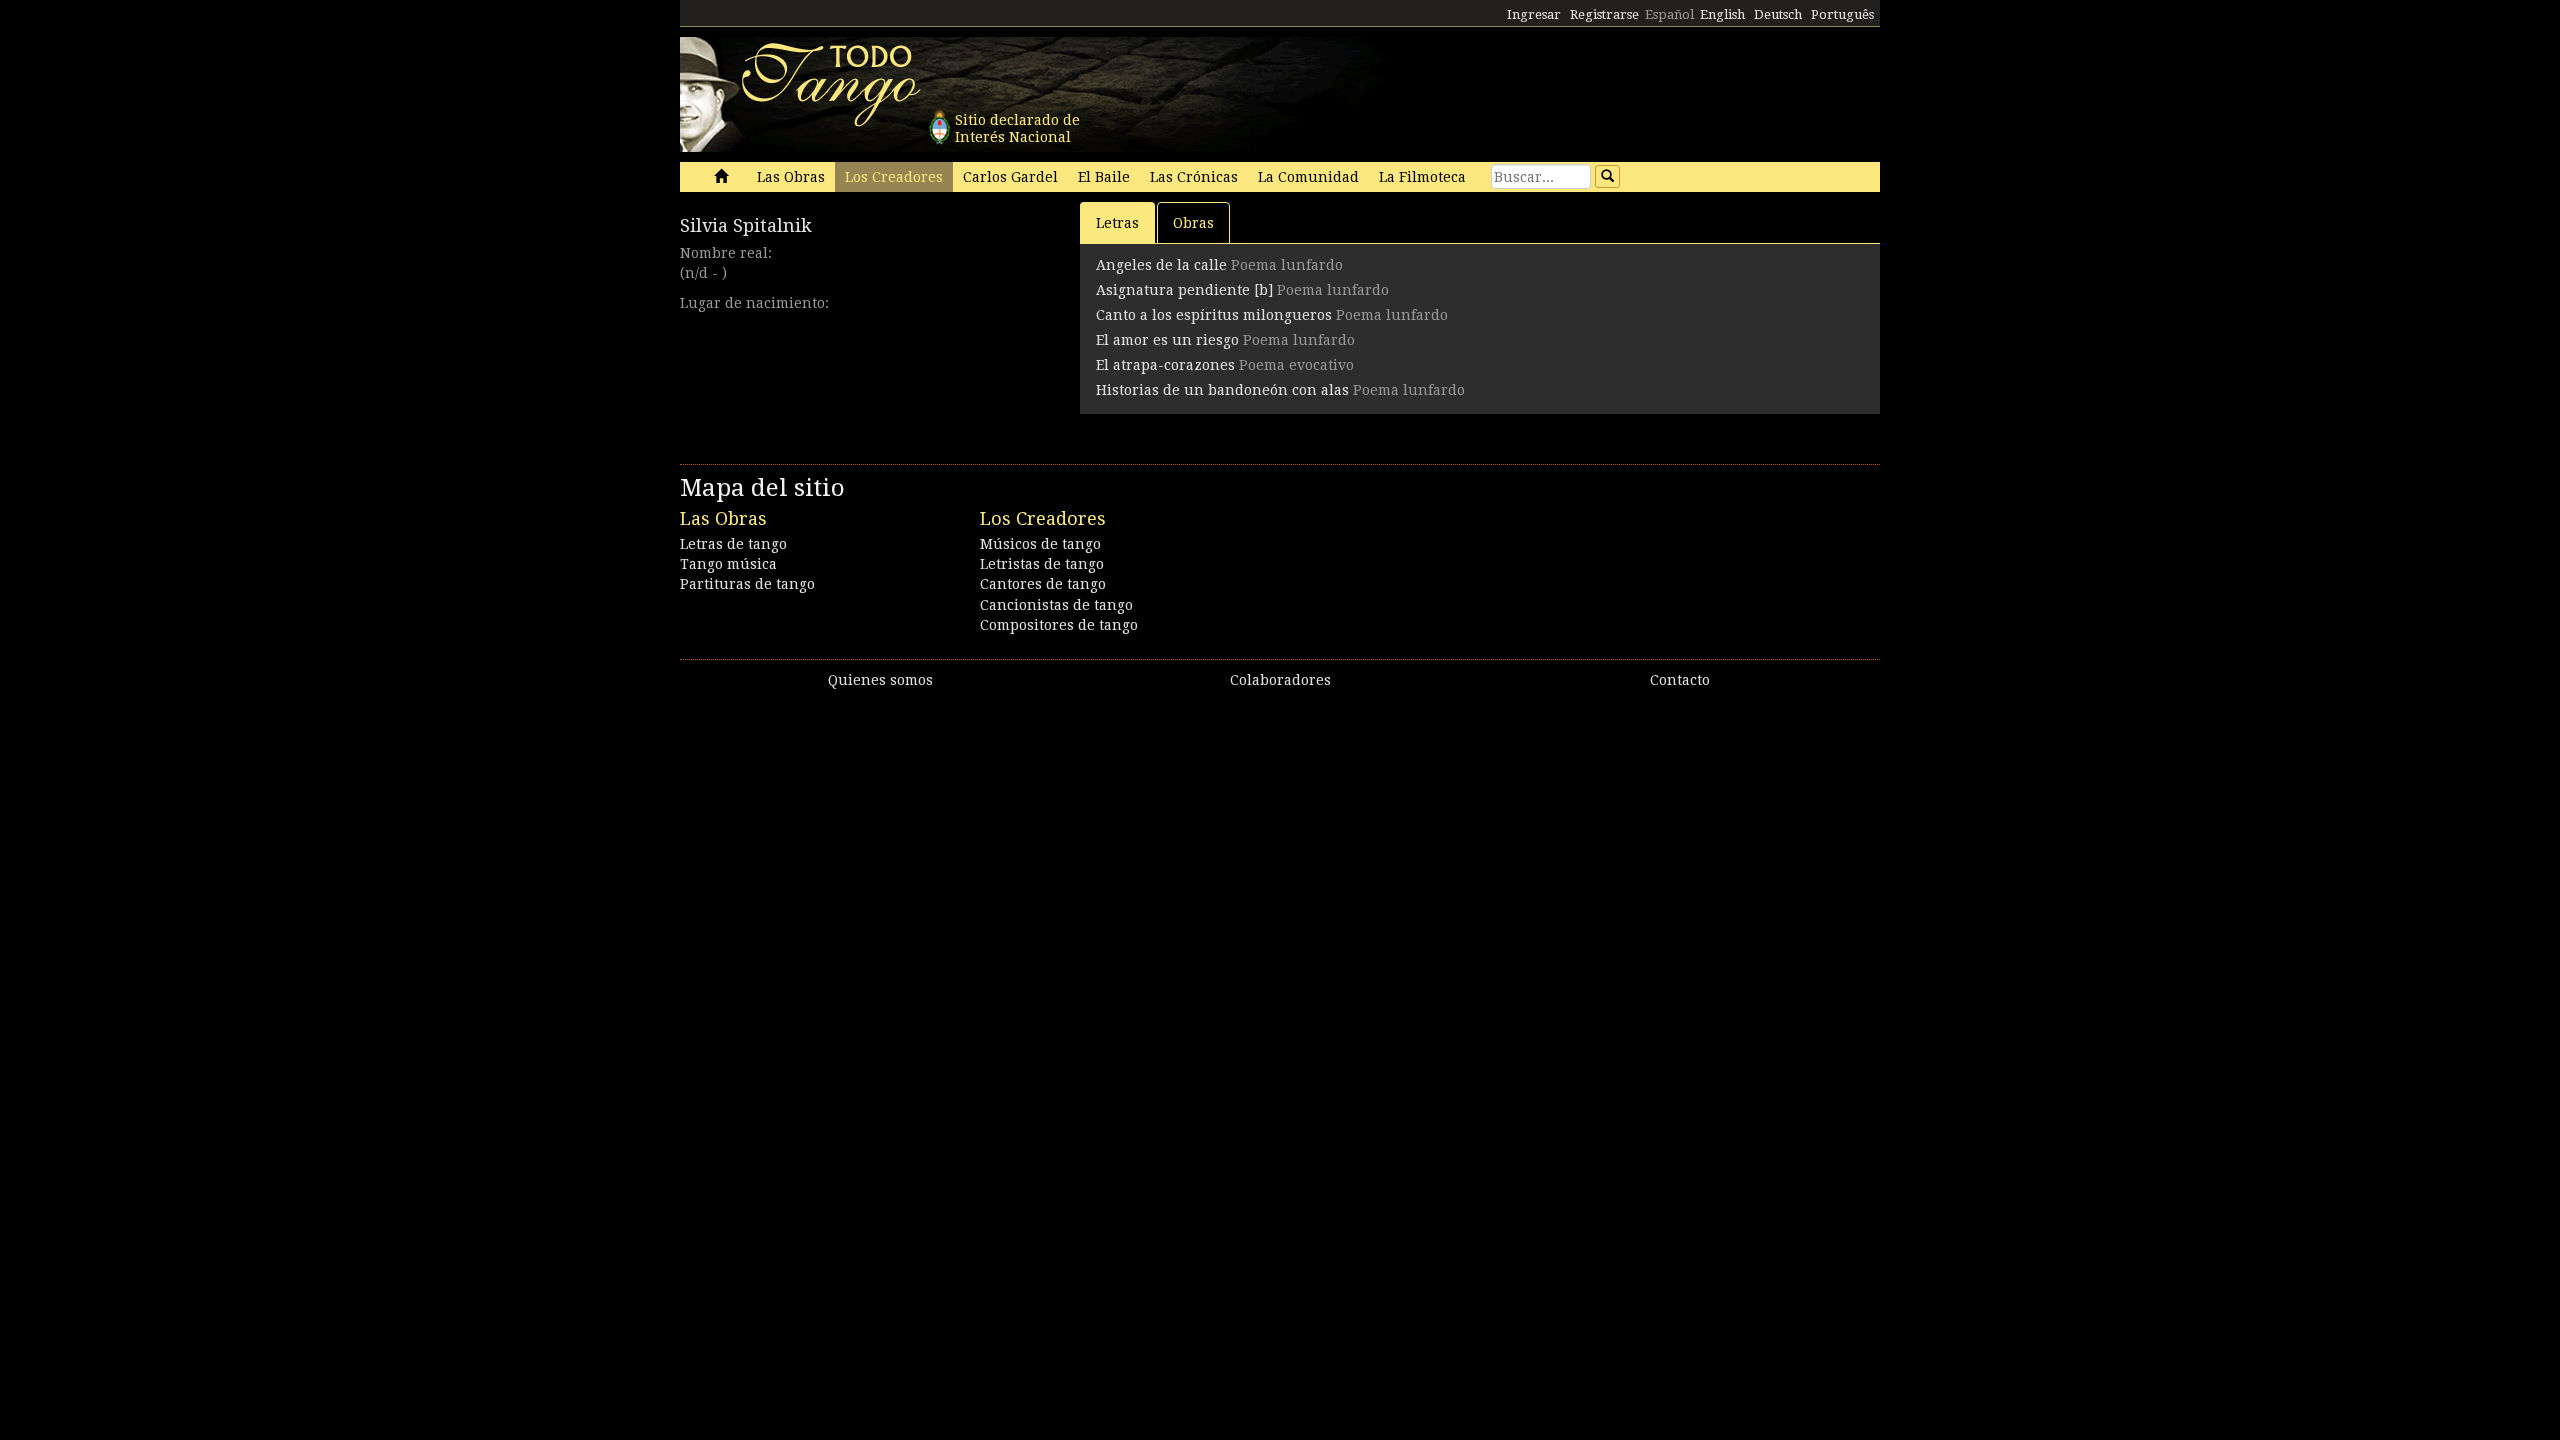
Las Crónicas (1194, 177)
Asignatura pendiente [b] (1184, 290)
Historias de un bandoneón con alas (1222, 390)
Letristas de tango (1042, 564)
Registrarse (1604, 14)
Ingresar (1534, 14)
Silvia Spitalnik (746, 225)
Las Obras (791, 177)
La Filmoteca (1422, 177)
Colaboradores (1280, 680)
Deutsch (1778, 14)
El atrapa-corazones (1165, 365)
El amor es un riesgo (1167, 340)
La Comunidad (1308, 177)
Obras (1193, 223)
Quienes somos (880, 680)
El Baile (1104, 177)
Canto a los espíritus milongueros (1214, 315)
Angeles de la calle (1161, 265)
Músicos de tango (1040, 544)
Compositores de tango (1059, 625)
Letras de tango (733, 544)
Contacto (1680, 680)
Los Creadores (894, 177)
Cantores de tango (1043, 584)
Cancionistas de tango (1056, 605)
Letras (1117, 223)
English (1722, 14)
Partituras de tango (747, 584)
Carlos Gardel (1010, 177)
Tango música (728, 564)
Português (1842, 14)
